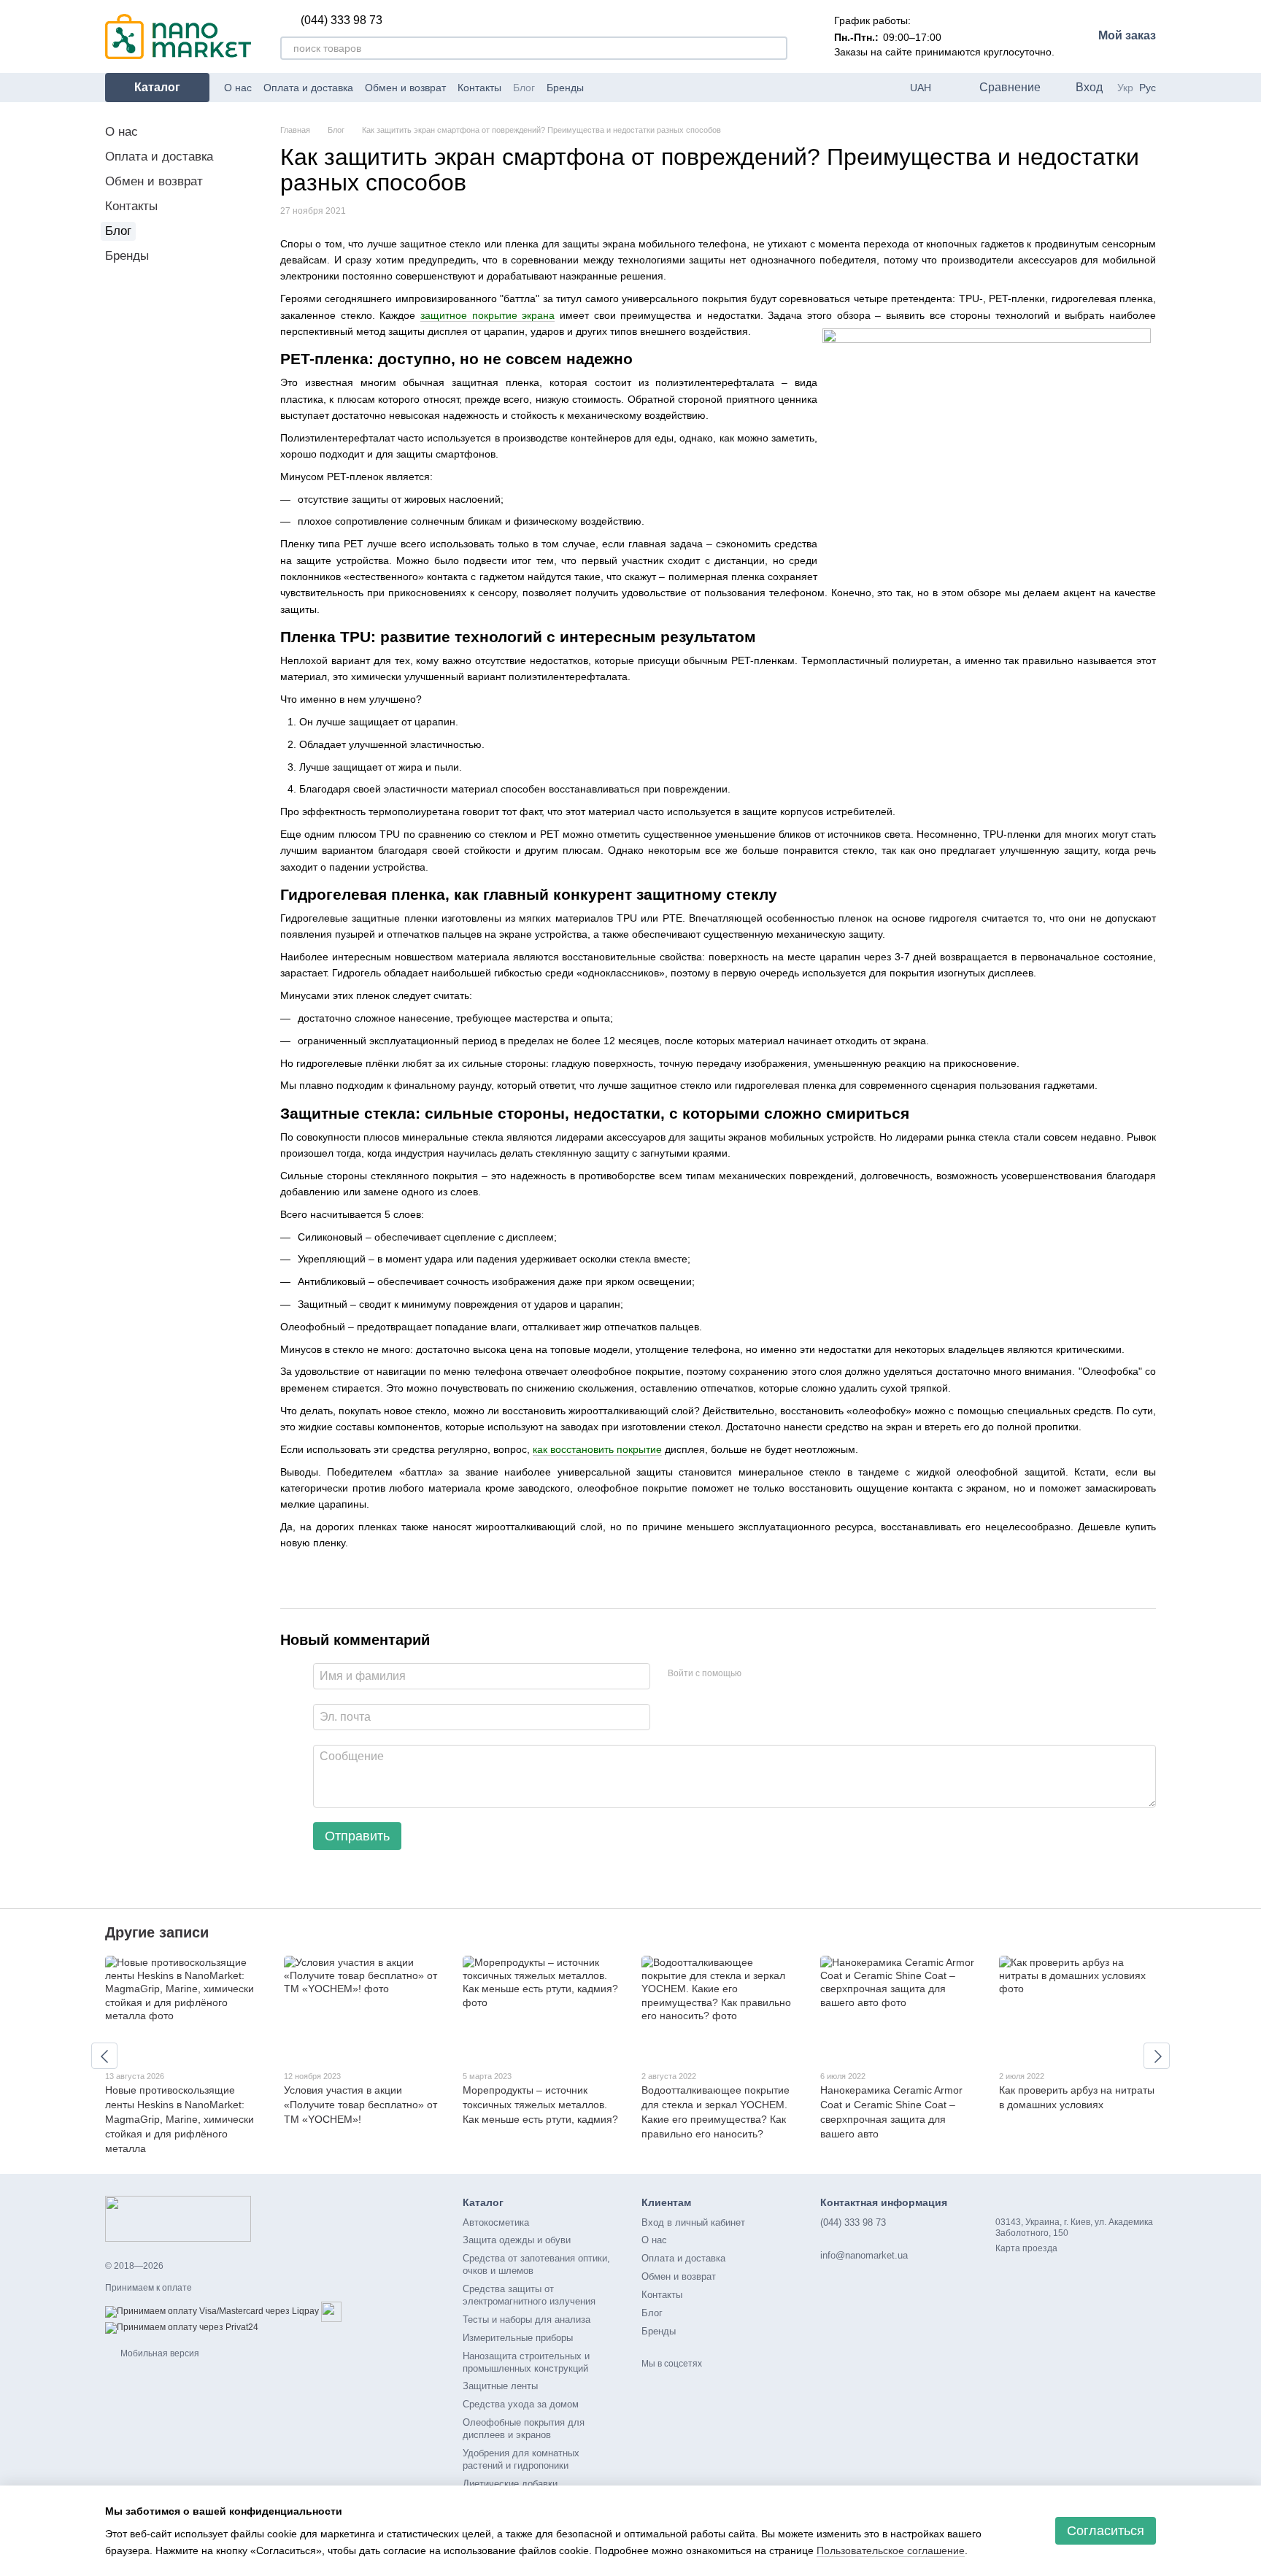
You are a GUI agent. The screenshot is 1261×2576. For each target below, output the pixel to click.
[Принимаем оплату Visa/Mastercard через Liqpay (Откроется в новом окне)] (212, 2311)
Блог (524, 88)
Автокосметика (496, 2222)
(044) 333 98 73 (342, 20)
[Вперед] (1157, 2056)
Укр (1125, 88)
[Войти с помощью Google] (781, 1674)
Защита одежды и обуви (517, 2240)
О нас (238, 88)
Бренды (565, 88)
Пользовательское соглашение (891, 2550)
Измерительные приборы (518, 2338)
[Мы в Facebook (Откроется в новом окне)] (604, 88)
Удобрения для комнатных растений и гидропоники (521, 2459)
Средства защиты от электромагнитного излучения (529, 2295)
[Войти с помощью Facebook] (757, 1674)
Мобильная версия (159, 2353)
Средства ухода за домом (521, 2404)
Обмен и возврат (405, 88)
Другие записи (157, 1932)
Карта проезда (1026, 2248)
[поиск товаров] (776, 48)
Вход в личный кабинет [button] (693, 2222)
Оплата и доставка (308, 88)
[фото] (178, 2218)
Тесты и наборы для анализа (527, 2319)
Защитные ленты (500, 2386)
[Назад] (104, 2056)
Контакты (479, 88)
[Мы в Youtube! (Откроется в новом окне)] (622, 88)
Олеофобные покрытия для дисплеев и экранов (524, 2429)
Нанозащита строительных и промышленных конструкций (526, 2362)
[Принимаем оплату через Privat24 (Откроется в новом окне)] (182, 2327)
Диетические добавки (510, 2484)
